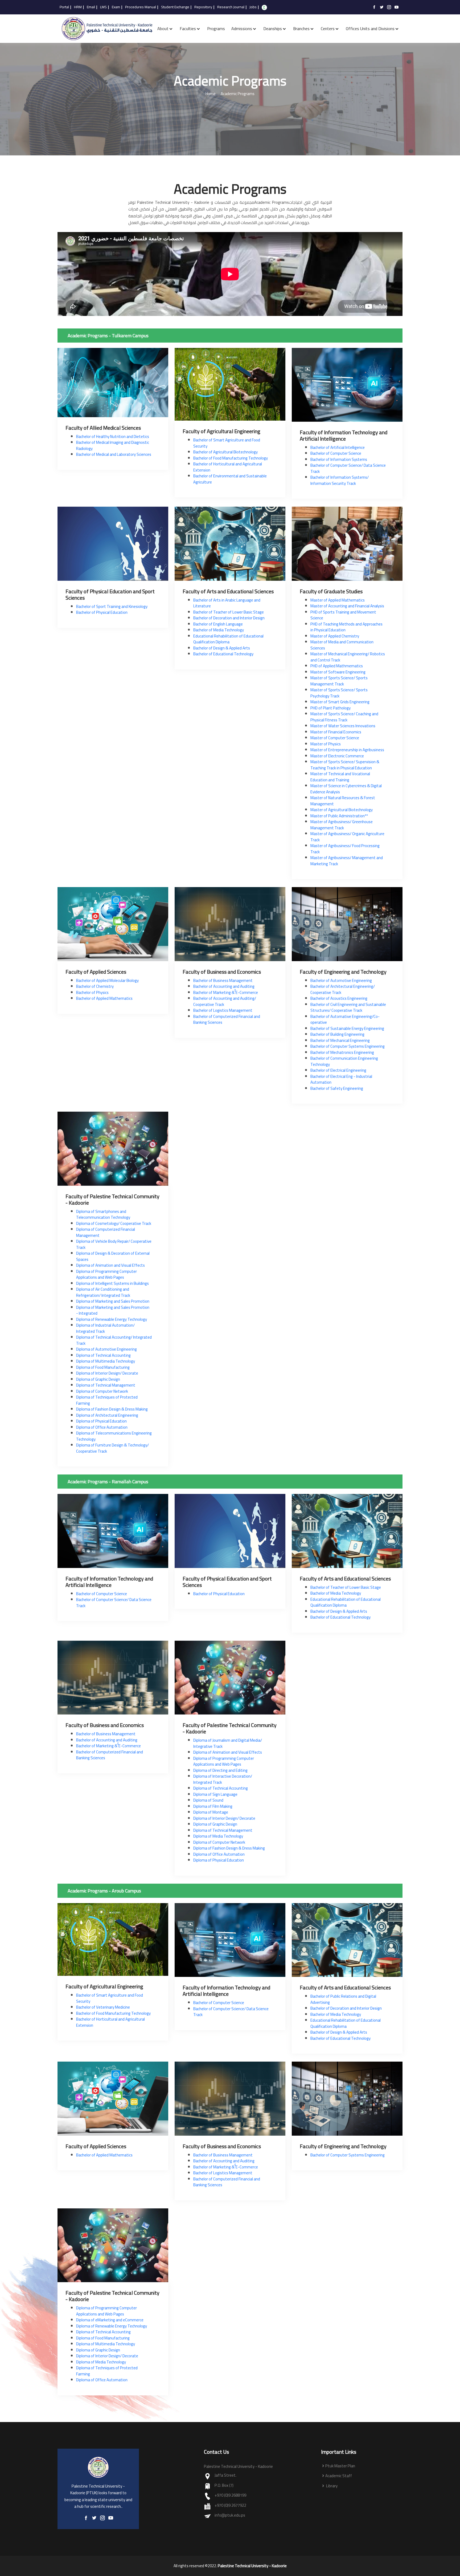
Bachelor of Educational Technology (223, 654)
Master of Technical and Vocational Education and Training (340, 777)
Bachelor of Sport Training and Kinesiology (112, 606)
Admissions (242, 29)
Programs (216, 29)
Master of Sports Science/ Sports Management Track (339, 681)
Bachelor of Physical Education (102, 612)
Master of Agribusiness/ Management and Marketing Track (347, 861)
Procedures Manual (141, 7)
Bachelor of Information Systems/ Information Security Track (340, 480)
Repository (203, 7)
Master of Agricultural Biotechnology (342, 810)
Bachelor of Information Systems (339, 459)
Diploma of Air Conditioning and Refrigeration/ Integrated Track (103, 1292)
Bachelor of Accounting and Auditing (224, 986)
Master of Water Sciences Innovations (343, 726)
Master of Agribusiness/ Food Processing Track (345, 849)
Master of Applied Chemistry (335, 636)
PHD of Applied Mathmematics (337, 666)
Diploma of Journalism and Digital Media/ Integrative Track (228, 1743)
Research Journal (231, 7)
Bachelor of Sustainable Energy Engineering (347, 1028)
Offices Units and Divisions (370, 29)
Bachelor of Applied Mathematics (104, 998)
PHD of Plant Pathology (330, 708)
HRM (78, 7)
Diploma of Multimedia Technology (106, 1361)
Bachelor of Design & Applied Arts (222, 648)
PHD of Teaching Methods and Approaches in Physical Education (346, 627)
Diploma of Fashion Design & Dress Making (112, 1409)
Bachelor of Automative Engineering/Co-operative (345, 1019)
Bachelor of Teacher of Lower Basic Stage (229, 612)
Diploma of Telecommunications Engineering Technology (114, 1436)
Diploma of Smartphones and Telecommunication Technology (103, 1214)
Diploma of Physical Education (101, 1421)
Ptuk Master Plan (340, 2466)
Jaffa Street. (225, 2475)
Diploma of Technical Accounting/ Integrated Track (114, 1340)
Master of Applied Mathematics (338, 600)
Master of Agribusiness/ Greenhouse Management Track (342, 825)
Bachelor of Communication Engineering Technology (344, 1061)
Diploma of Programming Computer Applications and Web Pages (106, 1274)
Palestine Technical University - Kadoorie (252, 2566)
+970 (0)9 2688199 (230, 2495)
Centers (328, 29)
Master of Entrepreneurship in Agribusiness (347, 750)
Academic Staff (339, 2476)
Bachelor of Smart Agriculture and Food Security (227, 443)
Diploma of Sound (208, 1800)
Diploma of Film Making (213, 1806)
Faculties (188, 29)
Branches (301, 29)
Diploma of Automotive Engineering (106, 1349)
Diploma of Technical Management (106, 1385)
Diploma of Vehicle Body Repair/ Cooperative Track (114, 1244)
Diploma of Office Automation (102, 1427)
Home (211, 94)
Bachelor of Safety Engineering (337, 1088)
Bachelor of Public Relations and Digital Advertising (343, 1999)
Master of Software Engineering (338, 672)
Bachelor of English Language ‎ (218, 624)
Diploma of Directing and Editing (220, 1770)
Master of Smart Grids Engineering (340, 702)
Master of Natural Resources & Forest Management (343, 801)
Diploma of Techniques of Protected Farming (107, 1400)
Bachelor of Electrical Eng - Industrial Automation (341, 1079)
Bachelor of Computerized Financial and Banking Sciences (227, 1019)
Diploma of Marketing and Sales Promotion (113, 1301)
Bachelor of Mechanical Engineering (340, 1040)
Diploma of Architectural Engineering (107, 1415)
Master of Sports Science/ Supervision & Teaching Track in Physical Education (345, 765)
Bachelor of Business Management (223, 980)
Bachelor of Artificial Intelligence (338, 447)
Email (91, 7)
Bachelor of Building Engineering (337, 1034)
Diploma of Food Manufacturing (103, 1367)
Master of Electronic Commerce (337, 756)
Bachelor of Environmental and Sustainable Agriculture (230, 479)
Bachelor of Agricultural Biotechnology (225, 452)
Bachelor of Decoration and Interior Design (229, 618)
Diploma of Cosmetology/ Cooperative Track (114, 1223)
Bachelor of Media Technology (219, 630)
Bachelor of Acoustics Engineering (339, 998)
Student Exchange (175, 7)
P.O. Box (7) (224, 2486)
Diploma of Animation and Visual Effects (110, 1265)
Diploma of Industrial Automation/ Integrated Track (105, 1328)
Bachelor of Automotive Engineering (341, 980)
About (163, 29)
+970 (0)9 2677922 (230, 2506)
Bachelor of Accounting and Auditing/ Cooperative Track (225, 1001)
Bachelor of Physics (92, 992)
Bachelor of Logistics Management (223, 1010)
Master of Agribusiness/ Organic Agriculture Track (347, 837)
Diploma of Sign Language (215, 1794)
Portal (64, 7)
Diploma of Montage (211, 1812)
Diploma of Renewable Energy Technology (112, 1319)
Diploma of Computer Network (102, 1391)
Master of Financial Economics (336, 732)
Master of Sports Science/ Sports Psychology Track (339, 693)
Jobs (253, 7)
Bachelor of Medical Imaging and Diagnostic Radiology (113, 445)
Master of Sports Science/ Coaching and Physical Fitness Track (344, 717)
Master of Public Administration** (339, 816)
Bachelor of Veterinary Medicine (103, 2007)
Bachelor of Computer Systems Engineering (348, 1046)
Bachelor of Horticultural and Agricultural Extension (228, 467)
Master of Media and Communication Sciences (342, 645)
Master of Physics (326, 744)
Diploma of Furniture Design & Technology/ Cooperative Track (112, 1448)
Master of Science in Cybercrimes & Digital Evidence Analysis (346, 789)
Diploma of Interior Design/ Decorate (107, 1373)
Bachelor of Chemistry (95, 986)
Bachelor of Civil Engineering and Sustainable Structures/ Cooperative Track (348, 1007)
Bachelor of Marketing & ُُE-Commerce (226, 992)
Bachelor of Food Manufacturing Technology (231, 458)
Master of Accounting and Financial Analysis (347, 606)
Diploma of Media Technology (218, 1836)
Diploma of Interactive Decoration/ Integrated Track (223, 1779)
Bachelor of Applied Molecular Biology (107, 980)
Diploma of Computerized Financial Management (106, 1232)
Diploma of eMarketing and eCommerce (110, 2320)
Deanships (273, 29)
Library (331, 2486)
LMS (103, 7)
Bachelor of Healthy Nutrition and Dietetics (113, 436)
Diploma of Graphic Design (98, 1379)
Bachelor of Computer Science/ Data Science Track (348, 468)
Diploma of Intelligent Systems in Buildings (112, 1283)
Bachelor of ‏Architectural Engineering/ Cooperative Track (343, 989)
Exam (116, 7)
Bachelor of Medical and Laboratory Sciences (114, 454)
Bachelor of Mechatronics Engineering (342, 1052)
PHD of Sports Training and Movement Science (343, 615)
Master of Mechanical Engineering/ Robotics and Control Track (348, 657)
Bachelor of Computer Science (336, 453)
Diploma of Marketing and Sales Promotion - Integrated (113, 1310)
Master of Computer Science (335, 738)
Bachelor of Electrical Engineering (338, 1070)
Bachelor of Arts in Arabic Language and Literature (227, 603)
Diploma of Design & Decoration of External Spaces (113, 1256)
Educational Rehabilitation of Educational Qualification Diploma (228, 639)
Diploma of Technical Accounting (103, 1355)
